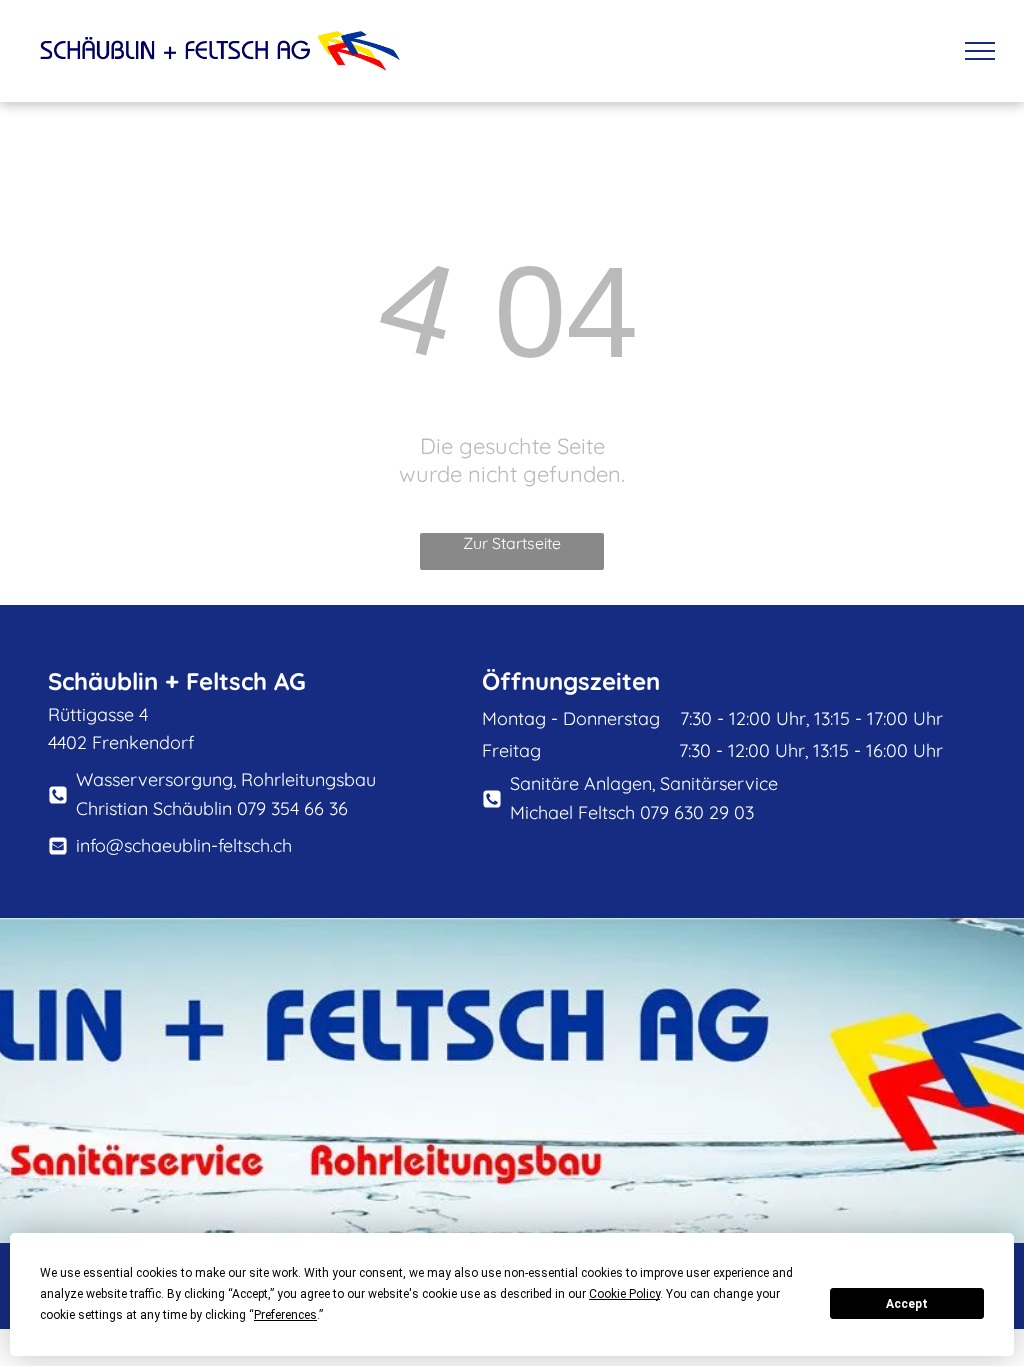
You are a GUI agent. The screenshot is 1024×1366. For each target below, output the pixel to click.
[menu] (980, 51)
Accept (907, 1304)
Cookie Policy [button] (624, 1294)
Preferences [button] (285, 1315)
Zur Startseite (512, 543)
